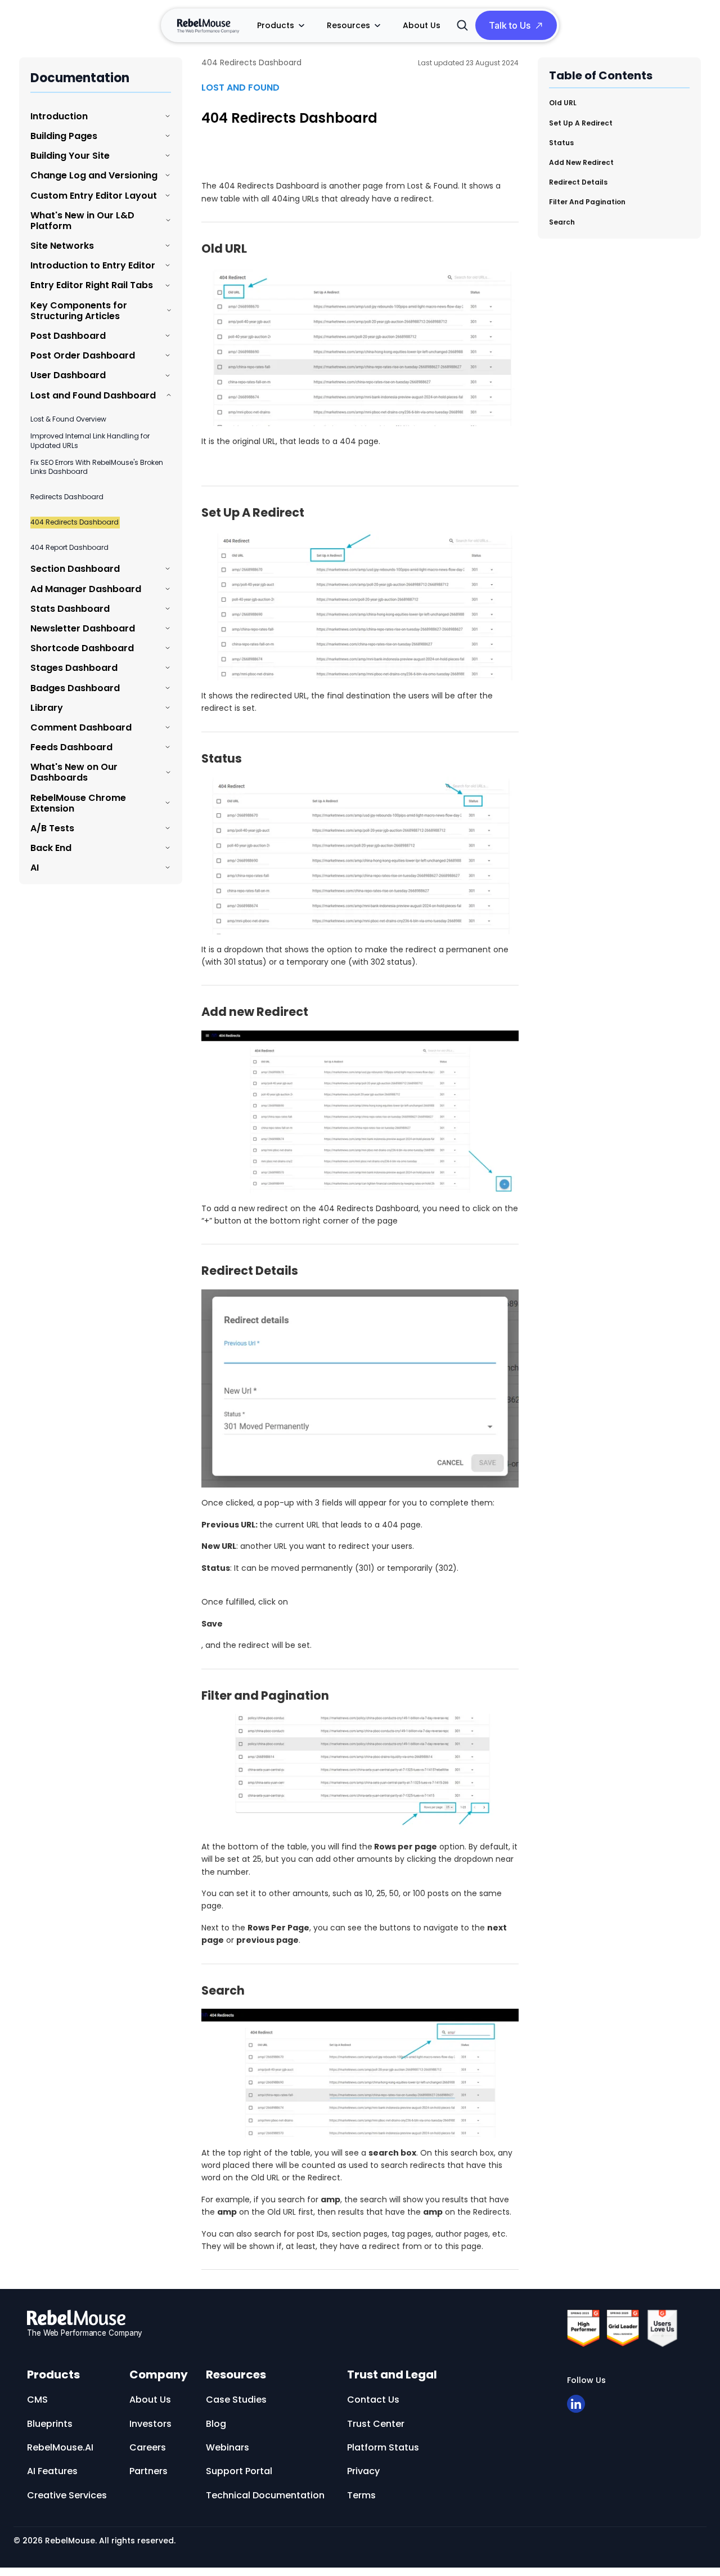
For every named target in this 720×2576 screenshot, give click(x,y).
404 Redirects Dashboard (75, 522)
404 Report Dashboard (69, 548)
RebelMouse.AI (60, 2447)
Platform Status (383, 2447)
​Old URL (563, 103)
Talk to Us (510, 25)
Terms (361, 2495)
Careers (148, 2447)
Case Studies (236, 2400)
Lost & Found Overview (68, 419)
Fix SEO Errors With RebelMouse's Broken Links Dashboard (97, 467)
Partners (148, 2471)
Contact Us (373, 2400)
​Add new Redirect (581, 162)
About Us (422, 25)
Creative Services (67, 2495)
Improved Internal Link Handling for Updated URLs (90, 441)
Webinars (228, 2447)
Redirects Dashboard (67, 497)
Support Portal (239, 2471)
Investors (150, 2424)
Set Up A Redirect (581, 122)
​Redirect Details (578, 182)
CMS (37, 2400)
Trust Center (376, 2424)
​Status (561, 142)
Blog (216, 2424)
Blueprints (50, 2424)
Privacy (363, 2471)
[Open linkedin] (576, 2404)
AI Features (52, 2471)
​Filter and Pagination (587, 201)
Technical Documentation (265, 2495)
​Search (562, 221)
